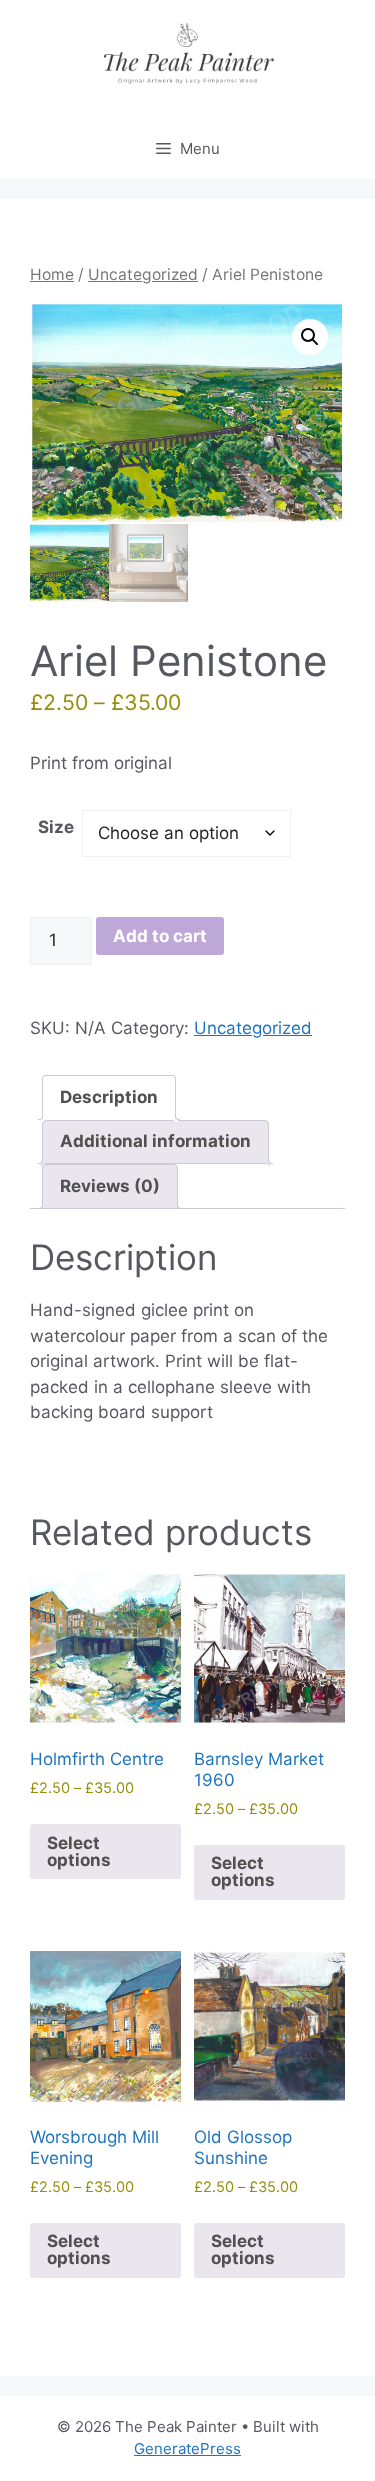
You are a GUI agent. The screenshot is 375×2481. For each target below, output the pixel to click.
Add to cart (160, 936)
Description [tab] (109, 1097)
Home (52, 274)
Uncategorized (143, 274)
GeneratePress (187, 2448)
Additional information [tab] (155, 1141)
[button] (310, 337)
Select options (79, 1851)
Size (56, 827)
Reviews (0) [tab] (110, 1186)
